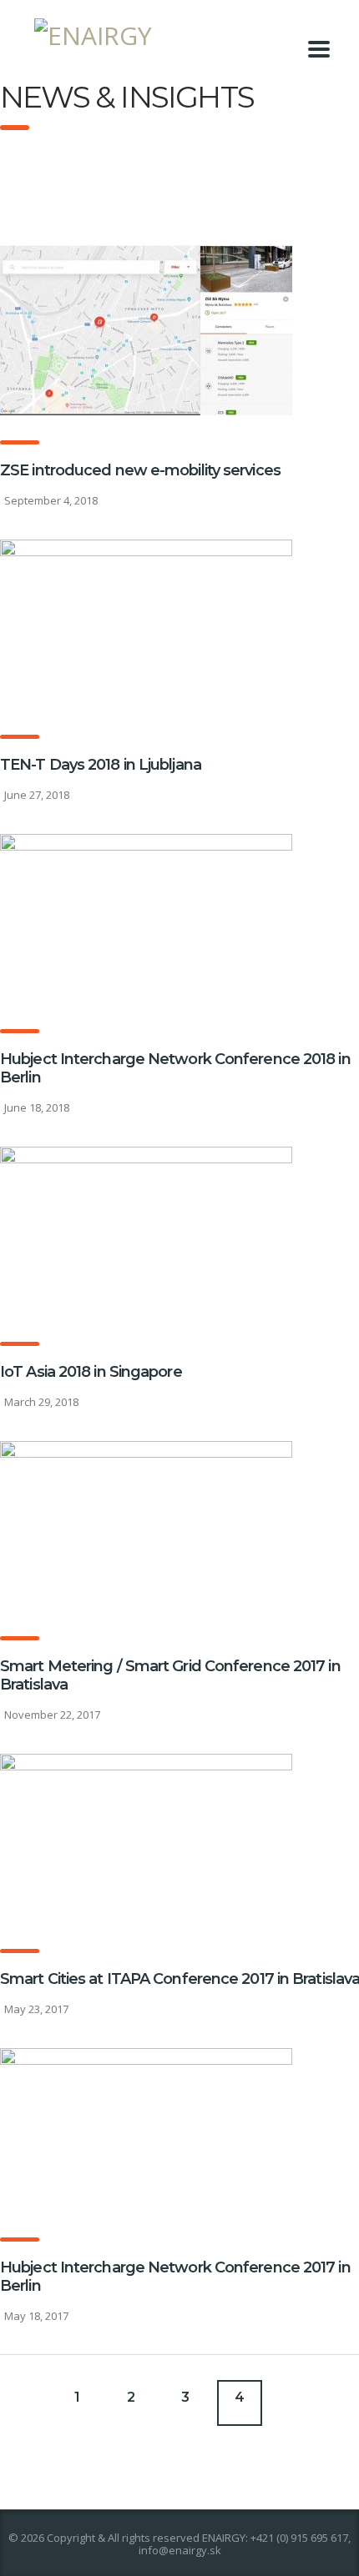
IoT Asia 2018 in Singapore (91, 1372)
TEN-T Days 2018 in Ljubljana (101, 765)
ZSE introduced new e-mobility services (140, 470)
